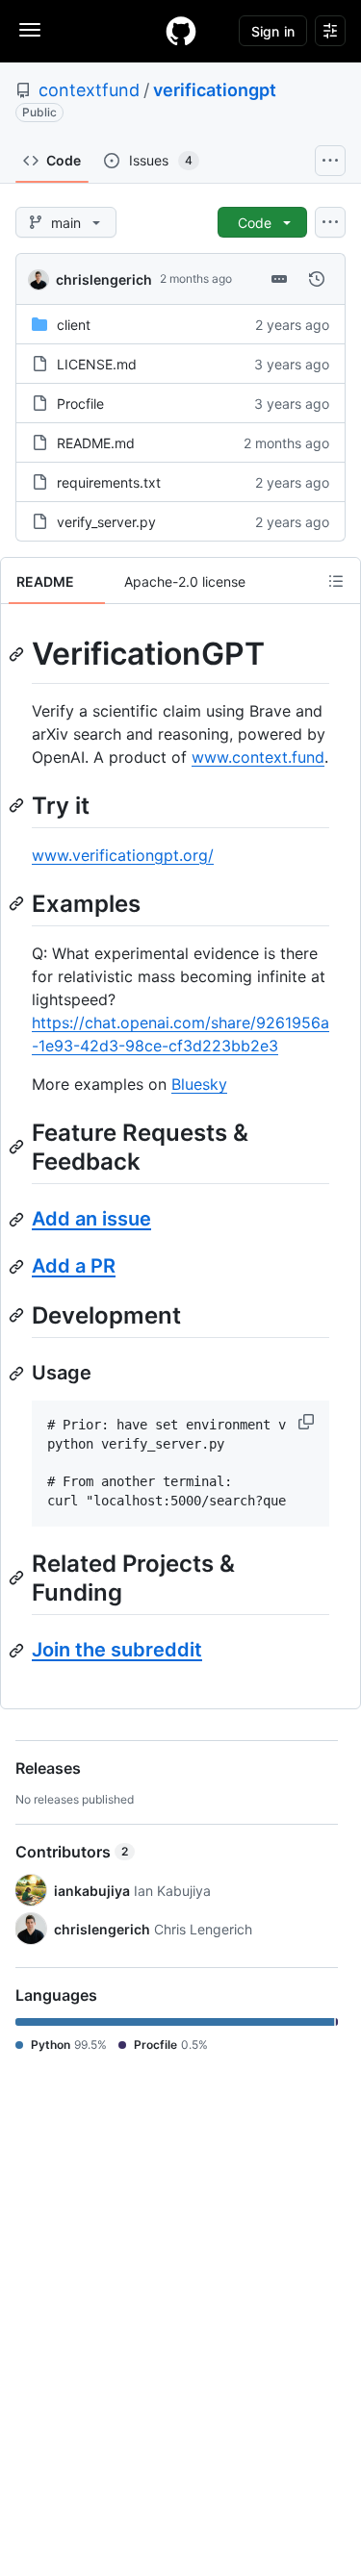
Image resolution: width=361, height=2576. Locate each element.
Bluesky (199, 1084)
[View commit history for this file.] (317, 279)
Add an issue (91, 1219)
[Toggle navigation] (30, 30)
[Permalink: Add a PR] (18, 1267)
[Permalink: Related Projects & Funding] (18, 1578)
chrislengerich (104, 279)
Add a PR (74, 1266)
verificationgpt (215, 90)
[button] (308, 1422)
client (74, 325)
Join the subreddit (117, 1650)
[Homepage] (181, 31)
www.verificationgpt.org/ (123, 855)
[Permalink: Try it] (18, 805)
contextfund (89, 90)
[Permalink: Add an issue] (18, 1220)
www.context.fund (258, 757)
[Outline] (336, 581)
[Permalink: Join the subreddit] (18, 1651)
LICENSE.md (97, 364)
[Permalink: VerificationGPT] (18, 654)
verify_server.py (106, 522)
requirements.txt (109, 482)
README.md (96, 443)
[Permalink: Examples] (18, 903)
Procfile (80, 404)
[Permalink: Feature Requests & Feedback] (18, 1147)
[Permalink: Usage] (18, 1374)
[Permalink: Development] (18, 1315)
